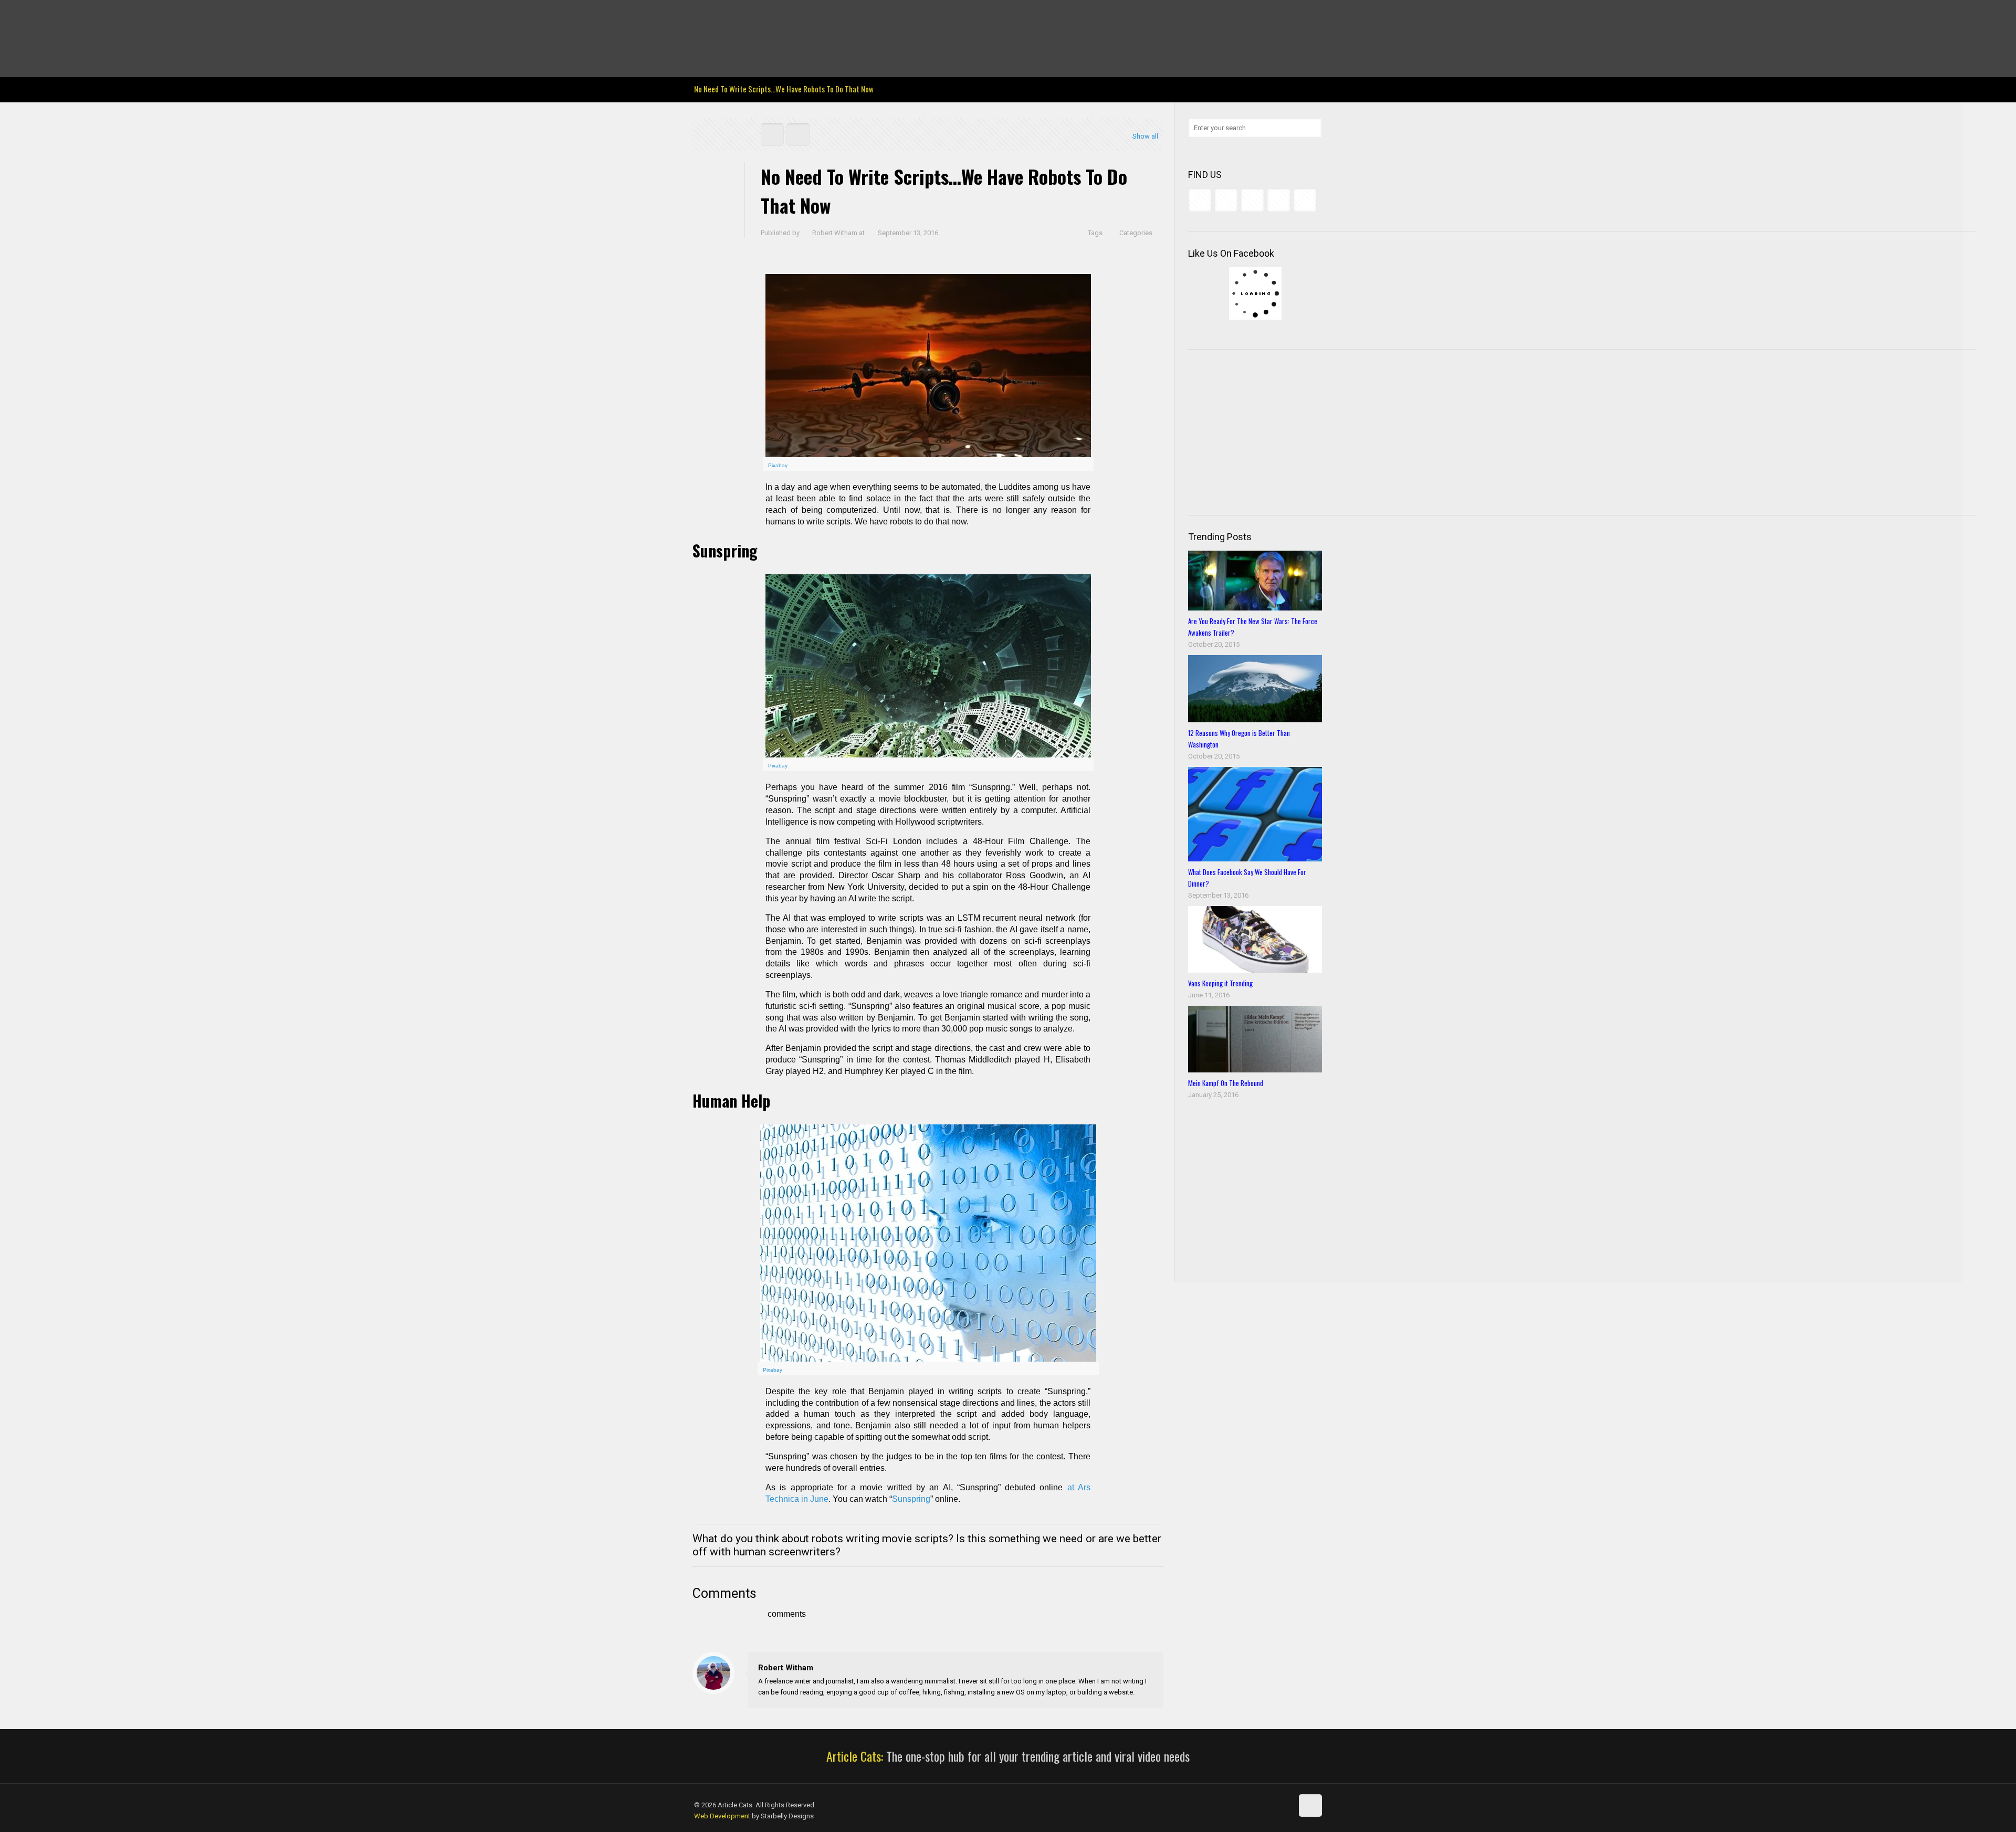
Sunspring (911, 1499)
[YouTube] (742, 16)
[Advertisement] (1267, 431)
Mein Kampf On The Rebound (1226, 1083)
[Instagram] (770, 16)
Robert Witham (835, 233)
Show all (1145, 136)
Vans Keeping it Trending (1220, 983)
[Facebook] (700, 16)
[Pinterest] (756, 16)
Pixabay (778, 465)
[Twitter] (728, 16)
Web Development (722, 1816)
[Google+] (714, 16)
